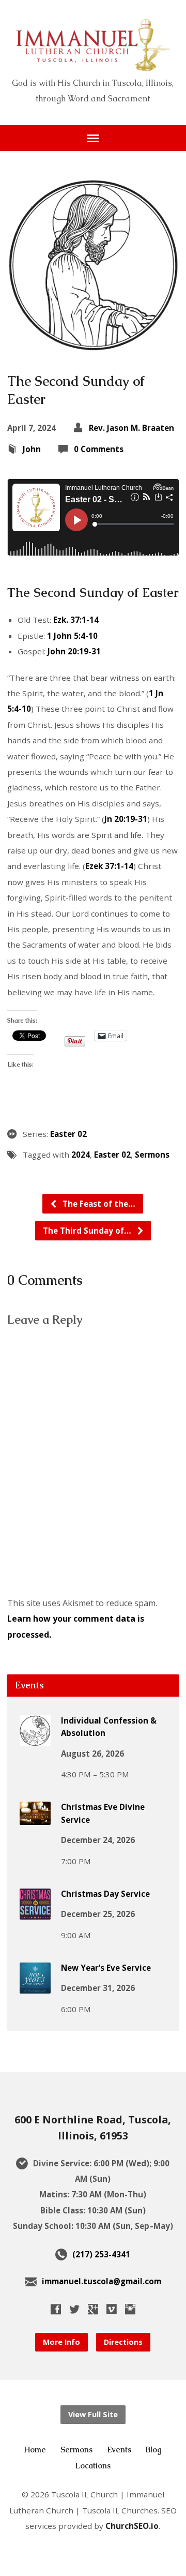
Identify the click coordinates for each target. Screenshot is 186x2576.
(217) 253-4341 (101, 2254)
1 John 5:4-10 (72, 636)
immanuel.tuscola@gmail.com (102, 2281)
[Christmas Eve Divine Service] (35, 1818)
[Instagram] (130, 2309)
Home (35, 2450)
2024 (81, 1155)
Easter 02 (68, 1134)
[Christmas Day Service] (35, 1912)
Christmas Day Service (105, 1894)
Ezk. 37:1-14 (76, 620)
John (32, 449)
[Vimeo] (112, 2309)
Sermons (152, 1155)
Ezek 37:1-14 (109, 866)
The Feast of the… (98, 1204)
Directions (123, 2342)
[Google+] (93, 2309)
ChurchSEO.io (132, 2526)
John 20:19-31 (74, 651)
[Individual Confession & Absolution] (35, 1739)
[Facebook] (56, 2309)
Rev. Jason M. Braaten (131, 428)
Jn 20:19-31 (126, 819)
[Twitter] (74, 2309)
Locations (93, 2466)
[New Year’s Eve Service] (35, 1986)
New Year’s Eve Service (106, 1968)
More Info (61, 2342)
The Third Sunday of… (88, 1231)
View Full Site (93, 2414)
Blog (154, 2450)
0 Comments (99, 449)
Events (119, 2450)
